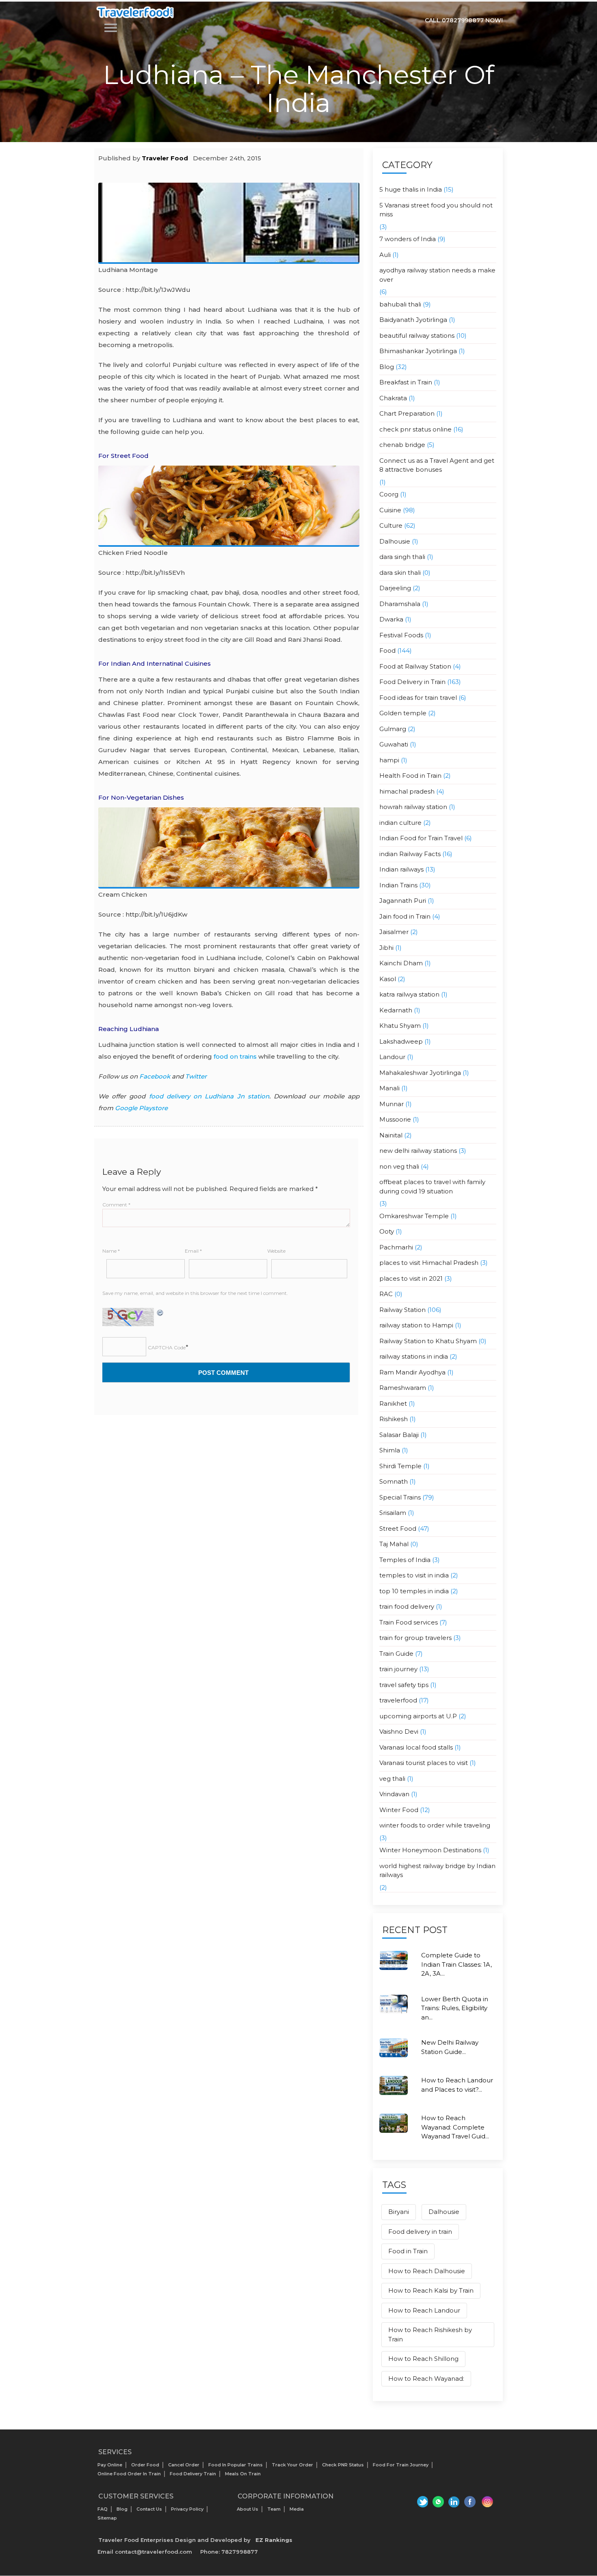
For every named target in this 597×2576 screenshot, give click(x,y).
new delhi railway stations (418, 1151)
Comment (116, 1205)
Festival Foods (401, 635)
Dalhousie (395, 541)
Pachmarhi (396, 1247)
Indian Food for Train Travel (421, 838)
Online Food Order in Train (129, 2474)
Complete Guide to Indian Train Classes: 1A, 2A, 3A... (456, 1964)
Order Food (145, 2465)
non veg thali (399, 1166)
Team (274, 2509)
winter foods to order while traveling (435, 1825)
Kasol (388, 979)
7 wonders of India (408, 239)
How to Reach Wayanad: (426, 2379)
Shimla (390, 1450)
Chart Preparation (407, 413)
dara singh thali (402, 557)
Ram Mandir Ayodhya (412, 1372)
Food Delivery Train (193, 2474)
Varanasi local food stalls (416, 1747)
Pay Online (110, 2465)
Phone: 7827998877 (229, 2552)
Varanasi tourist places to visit (424, 1763)
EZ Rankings (274, 2540)
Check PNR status (343, 2465)
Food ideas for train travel (418, 698)
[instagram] (487, 2502)
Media (297, 2509)
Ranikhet (393, 1403)
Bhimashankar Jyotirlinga (418, 351)
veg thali (392, 1779)
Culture (391, 525)
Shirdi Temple (400, 1466)
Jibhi (386, 948)
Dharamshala (400, 604)
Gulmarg (393, 729)
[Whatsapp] (437, 2502)
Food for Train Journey (401, 2465)
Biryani (399, 2212)
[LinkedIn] (454, 2502)
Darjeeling (395, 588)
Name (111, 1251)
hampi (389, 760)
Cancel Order (184, 2465)
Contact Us (149, 2509)
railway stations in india (414, 1356)
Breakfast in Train (406, 382)
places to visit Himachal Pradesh (429, 1263)
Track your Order (292, 2465)
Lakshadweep (401, 1041)
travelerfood (398, 1700)
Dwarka (391, 619)
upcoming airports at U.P (418, 1716)
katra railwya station (409, 994)
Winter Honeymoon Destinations (430, 1850)
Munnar (392, 1104)
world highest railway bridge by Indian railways (437, 1871)
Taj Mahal (394, 1544)
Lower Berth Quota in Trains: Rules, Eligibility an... (455, 2008)
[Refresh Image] (160, 1312)
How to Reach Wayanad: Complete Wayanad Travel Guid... (455, 2127)
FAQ (103, 2509)
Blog (387, 367)
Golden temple (403, 713)
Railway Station (402, 1310)
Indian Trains (398, 885)
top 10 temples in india (414, 1591)
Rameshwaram (403, 1388)
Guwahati (394, 744)
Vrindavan (394, 1794)
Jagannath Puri (403, 901)
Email (193, 1251)
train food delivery (407, 1606)
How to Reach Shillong (423, 2359)
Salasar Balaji (399, 1435)
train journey (398, 1669)
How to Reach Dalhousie (427, 2271)
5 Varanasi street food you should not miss (436, 210)
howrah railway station (413, 807)
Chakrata (393, 398)
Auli (385, 255)
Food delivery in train (420, 2232)
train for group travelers (415, 1638)
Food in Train (408, 2251)
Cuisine (390, 510)
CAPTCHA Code (167, 1347)
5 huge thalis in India (411, 189)
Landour (392, 1057)
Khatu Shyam (400, 1026)
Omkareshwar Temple (414, 1216)
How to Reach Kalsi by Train (431, 2290)
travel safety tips (404, 1685)
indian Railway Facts (410, 854)
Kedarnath (396, 1010)
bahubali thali (400, 304)
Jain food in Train (405, 916)
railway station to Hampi (416, 1325)
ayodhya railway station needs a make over (437, 275)
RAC (386, 1294)
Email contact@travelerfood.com (145, 2552)
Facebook (155, 1076)
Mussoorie (395, 1119)
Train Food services (409, 1622)
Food (387, 650)
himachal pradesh (407, 791)
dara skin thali (400, 573)
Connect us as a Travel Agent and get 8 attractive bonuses (437, 465)
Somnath (394, 1481)
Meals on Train (243, 2474)
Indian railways (401, 869)
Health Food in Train (410, 776)
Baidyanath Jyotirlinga (413, 320)
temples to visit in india (414, 1575)
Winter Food (399, 1810)
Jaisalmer (394, 932)
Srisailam (393, 1513)
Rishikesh (394, 1419)
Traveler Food (165, 158)
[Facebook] (470, 2502)
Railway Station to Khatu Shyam (428, 1341)
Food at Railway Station (415, 666)
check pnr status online (415, 429)
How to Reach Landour (424, 2310)
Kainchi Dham (401, 963)
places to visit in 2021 (411, 1278)
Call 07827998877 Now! (464, 20)
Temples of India (405, 1560)
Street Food (398, 1529)
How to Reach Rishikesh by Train (430, 2334)
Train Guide (396, 1654)
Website (276, 1251)
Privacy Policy (187, 2509)
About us (248, 2509)
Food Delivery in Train (412, 682)
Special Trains (400, 1497)
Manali (389, 1088)
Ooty (387, 1231)
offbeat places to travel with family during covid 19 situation (432, 1187)
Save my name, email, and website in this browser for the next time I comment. (195, 1293)
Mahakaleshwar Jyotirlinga (420, 1073)
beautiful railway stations (417, 335)
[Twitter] (421, 2502)
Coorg (389, 494)
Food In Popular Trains (236, 2465)
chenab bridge (402, 445)
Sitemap (107, 2518)
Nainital (391, 1135)
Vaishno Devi (399, 1731)
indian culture (400, 823)
